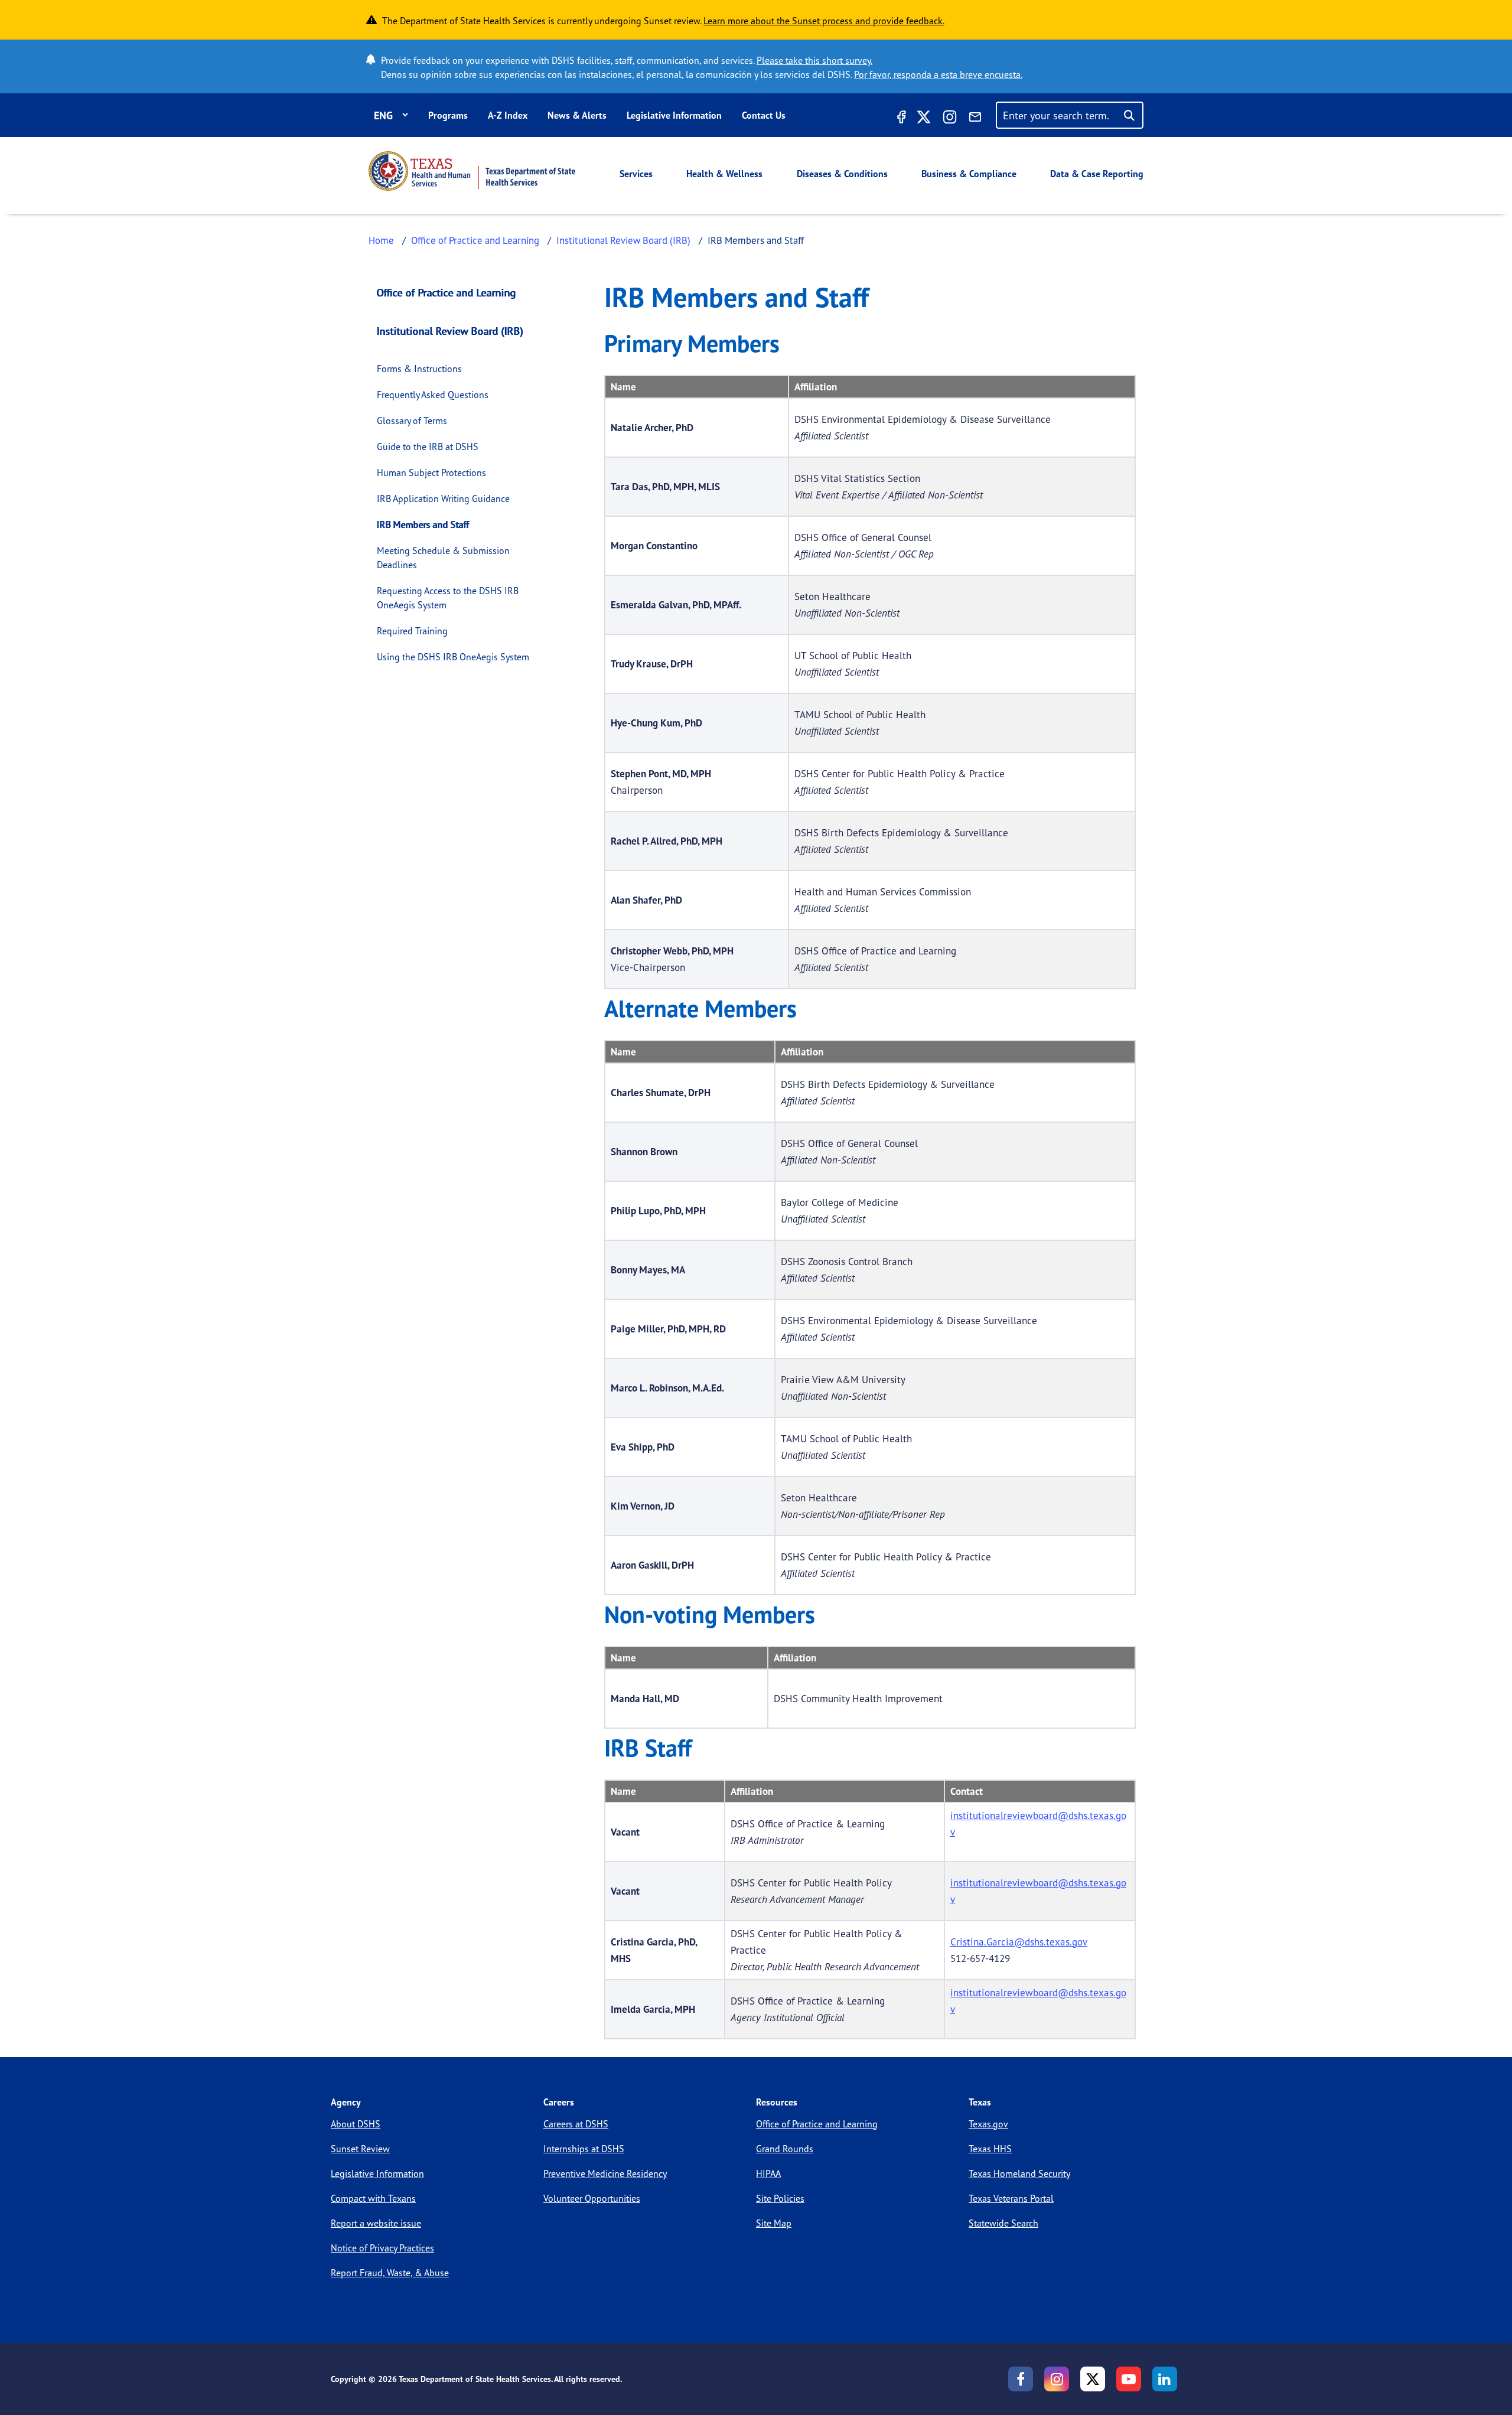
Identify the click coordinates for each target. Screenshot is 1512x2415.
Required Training (412, 631)
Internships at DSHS (584, 2149)
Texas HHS (990, 2149)
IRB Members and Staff (423, 524)
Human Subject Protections (431, 472)
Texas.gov (988, 2124)
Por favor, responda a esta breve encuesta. (938, 74)
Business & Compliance (969, 174)
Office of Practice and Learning (475, 240)
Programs (448, 115)
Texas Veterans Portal (1011, 2198)
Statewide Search (1003, 2223)
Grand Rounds (785, 2149)
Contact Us (764, 115)
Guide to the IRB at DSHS (428, 447)
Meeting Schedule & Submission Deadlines (443, 558)
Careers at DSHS (576, 2124)
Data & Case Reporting (1097, 174)
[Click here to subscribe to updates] (975, 119)
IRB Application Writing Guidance (443, 498)
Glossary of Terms (412, 421)
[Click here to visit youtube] (1129, 2379)
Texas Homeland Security (1019, 2173)
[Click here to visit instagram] (950, 119)
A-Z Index (508, 115)
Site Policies (780, 2198)
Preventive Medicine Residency (605, 2173)
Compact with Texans (373, 2198)
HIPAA (768, 2173)
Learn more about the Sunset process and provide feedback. (824, 21)
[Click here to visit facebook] (900, 119)
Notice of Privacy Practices (382, 2248)
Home (381, 240)
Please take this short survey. (814, 60)
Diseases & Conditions (842, 174)
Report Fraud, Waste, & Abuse (390, 2273)
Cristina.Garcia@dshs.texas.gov (1019, 1942)
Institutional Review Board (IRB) (623, 240)
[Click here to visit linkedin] (1165, 2379)
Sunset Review (360, 2149)
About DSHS (356, 2124)
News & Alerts (577, 115)
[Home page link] (472, 171)
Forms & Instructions (419, 369)
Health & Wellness (724, 174)
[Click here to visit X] (924, 119)
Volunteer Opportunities (592, 2198)
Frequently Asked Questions (433, 395)
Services (636, 174)
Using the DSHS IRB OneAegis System (453, 657)
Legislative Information (674, 115)
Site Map (774, 2223)
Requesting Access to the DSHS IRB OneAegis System (448, 598)
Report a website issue (376, 2223)
